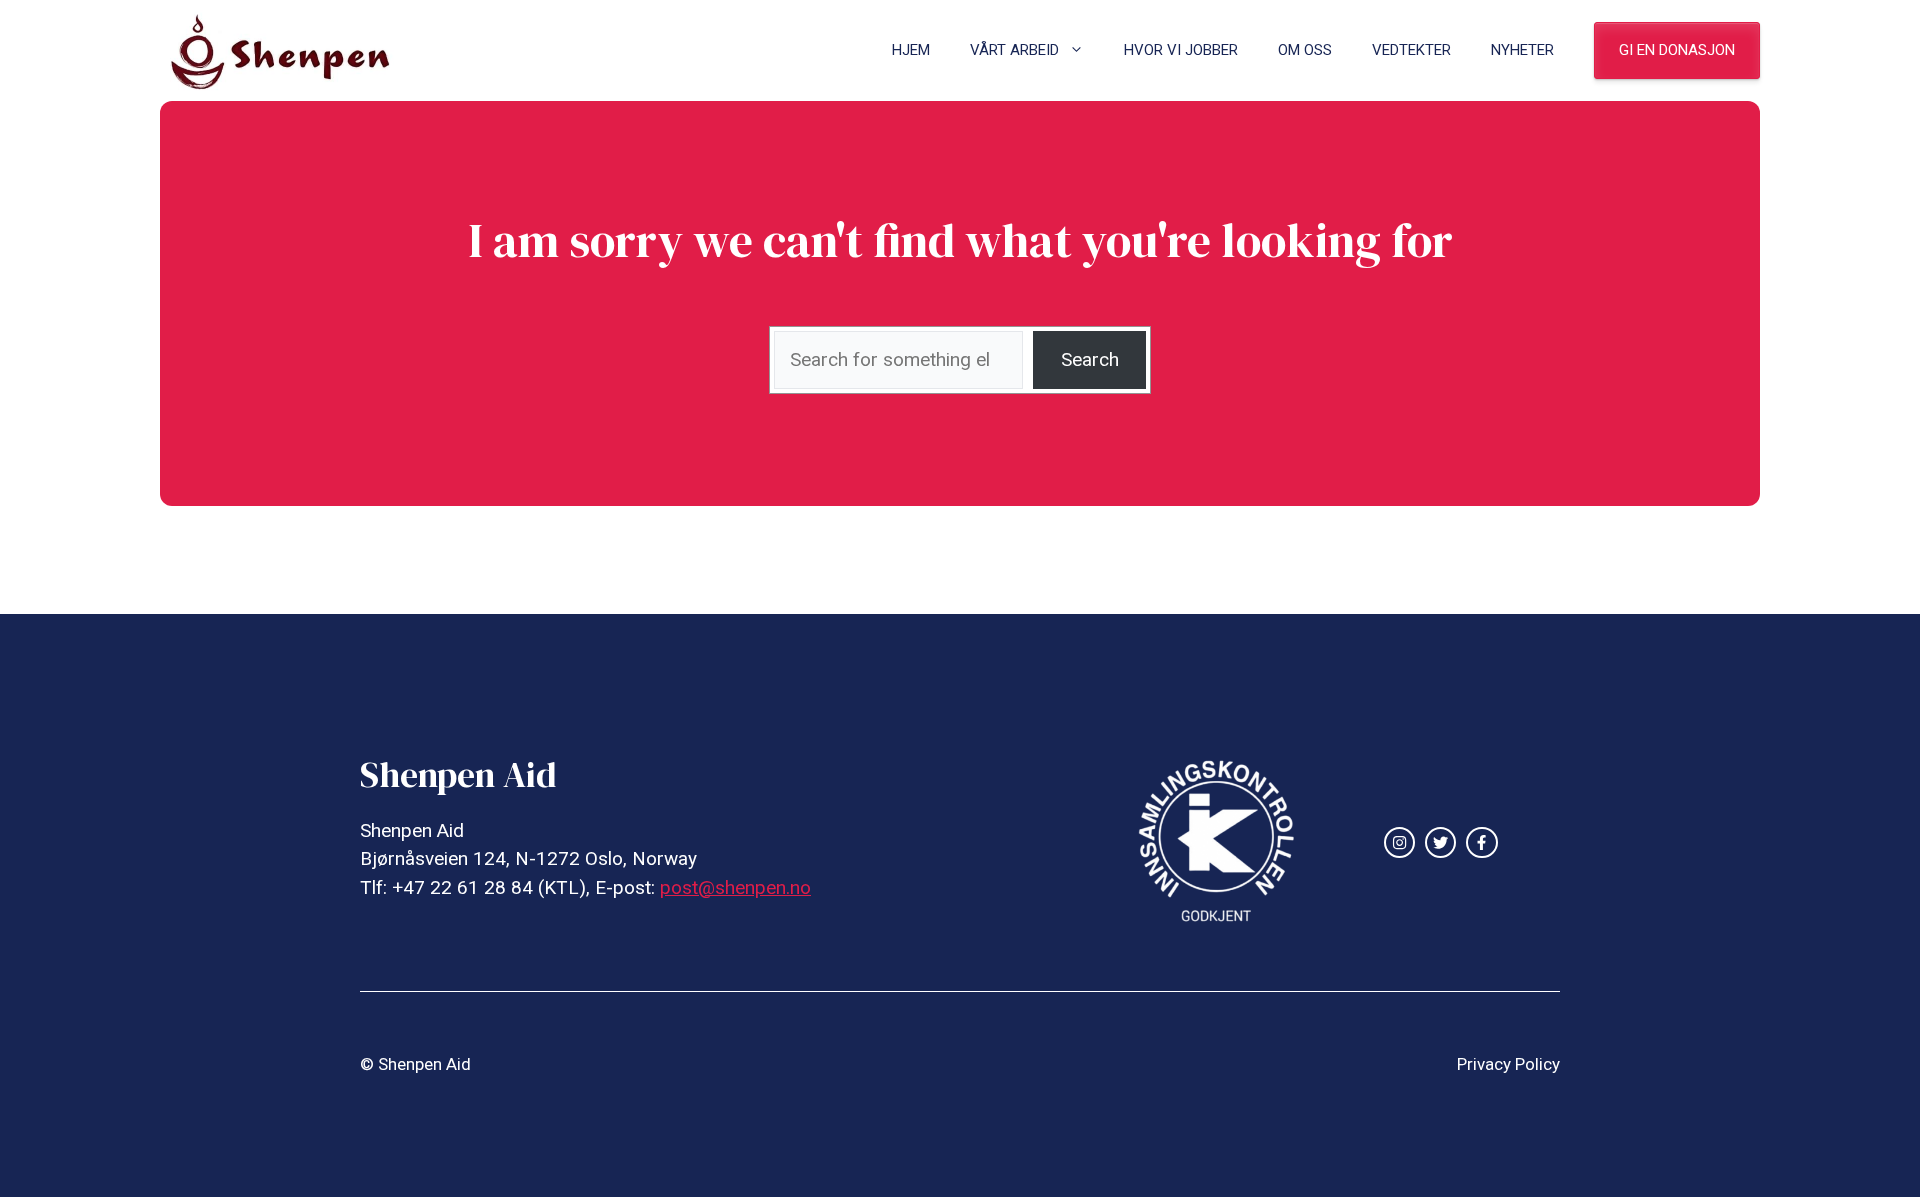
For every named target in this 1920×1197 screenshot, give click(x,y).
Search (1090, 359)
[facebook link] (1481, 842)
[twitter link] (1440, 842)
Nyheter (1522, 50)
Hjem (911, 50)
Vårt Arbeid (1014, 50)
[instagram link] (1399, 842)
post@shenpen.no (735, 887)
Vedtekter (1411, 50)
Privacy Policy (1508, 1064)
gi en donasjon (1677, 50)
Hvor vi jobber (1181, 50)
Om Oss (1305, 50)
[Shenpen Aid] (290, 50)
